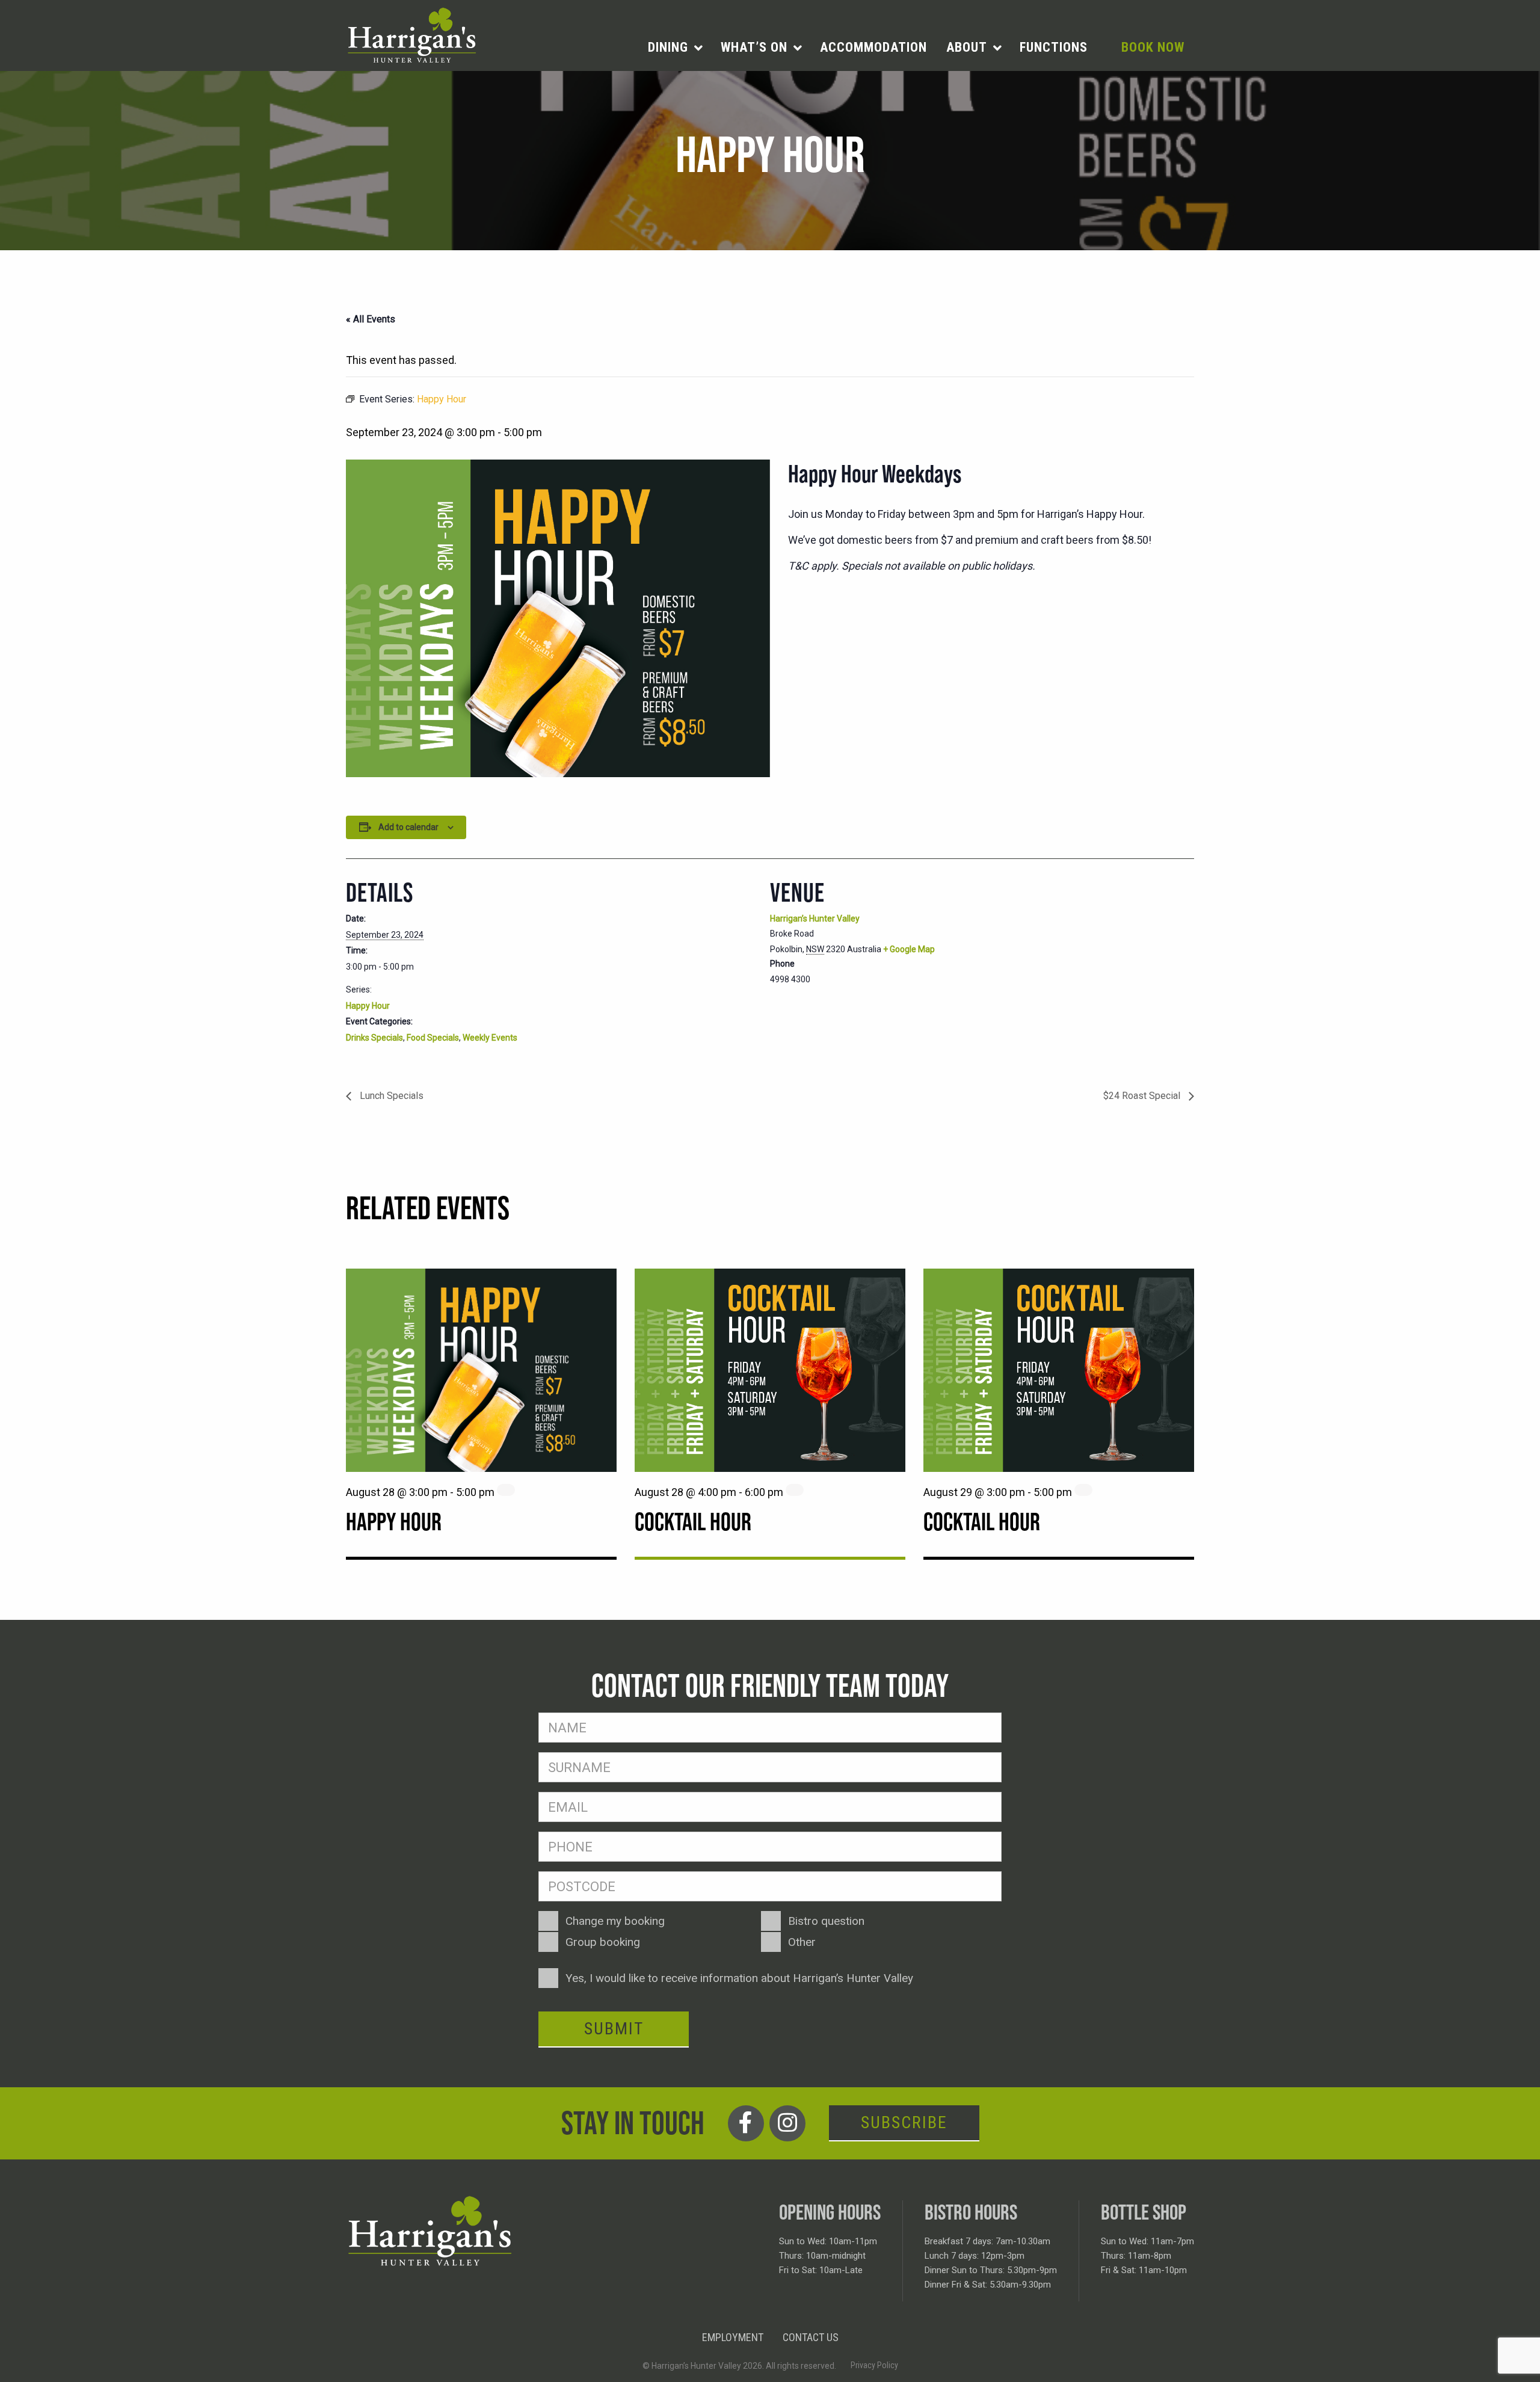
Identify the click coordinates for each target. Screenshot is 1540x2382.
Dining (668, 47)
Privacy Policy (874, 2365)
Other (802, 1942)
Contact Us (811, 2337)
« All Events (371, 319)
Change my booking (615, 1921)
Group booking (603, 1942)
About (967, 47)
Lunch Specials (390, 1096)
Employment (733, 2337)
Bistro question (826, 1921)
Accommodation (873, 47)
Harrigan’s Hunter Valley (815, 919)
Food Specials (433, 1038)
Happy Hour (368, 1006)
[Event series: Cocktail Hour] (795, 1490)
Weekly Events (490, 1038)
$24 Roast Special (1143, 1096)
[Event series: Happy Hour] (506, 1490)
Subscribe (904, 2122)
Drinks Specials (374, 1038)
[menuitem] (675, 48)
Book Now (1153, 47)
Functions (1054, 47)
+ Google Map (909, 949)
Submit (614, 2029)
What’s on (754, 47)
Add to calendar (408, 827)
